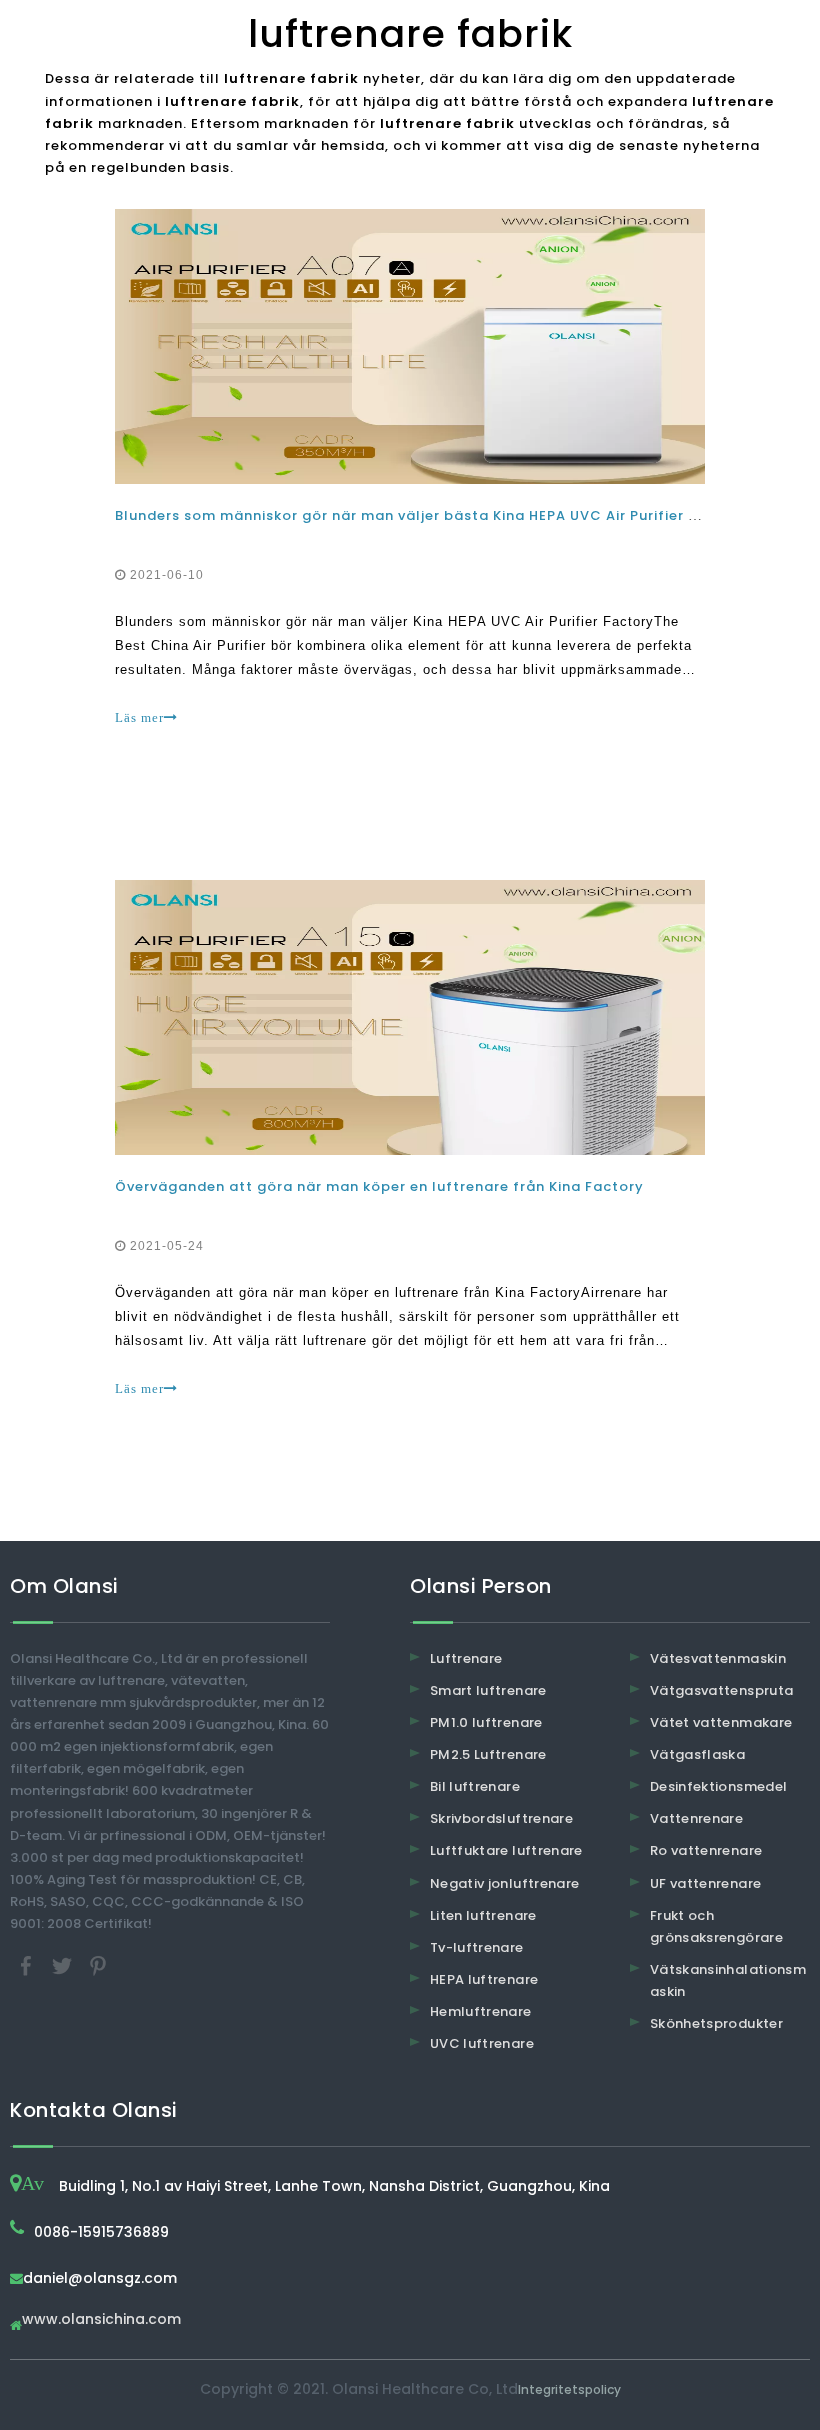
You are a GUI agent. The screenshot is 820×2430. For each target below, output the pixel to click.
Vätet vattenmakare (721, 1722)
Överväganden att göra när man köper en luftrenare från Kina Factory (379, 1186)
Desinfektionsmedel (718, 1786)
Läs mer (139, 717)
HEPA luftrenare (484, 1979)
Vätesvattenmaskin (718, 1658)
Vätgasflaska (697, 1754)
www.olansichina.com (101, 2320)
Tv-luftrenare (477, 1947)
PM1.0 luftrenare (486, 1722)
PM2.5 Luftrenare (488, 1754)
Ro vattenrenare (706, 1850)
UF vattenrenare (705, 1883)
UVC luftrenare (482, 2043)
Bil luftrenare (475, 1786)
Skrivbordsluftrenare (501, 1818)
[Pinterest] (98, 1965)
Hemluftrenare (481, 2011)
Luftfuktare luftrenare (506, 1850)
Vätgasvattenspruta (721, 1690)
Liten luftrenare (483, 1915)
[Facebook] (28, 1965)
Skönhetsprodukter (716, 2023)
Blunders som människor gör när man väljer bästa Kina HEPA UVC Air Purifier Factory (431, 515)
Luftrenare (466, 1658)
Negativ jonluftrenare (504, 1883)
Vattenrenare (696, 1818)
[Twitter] (64, 1965)
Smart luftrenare (488, 1690)
